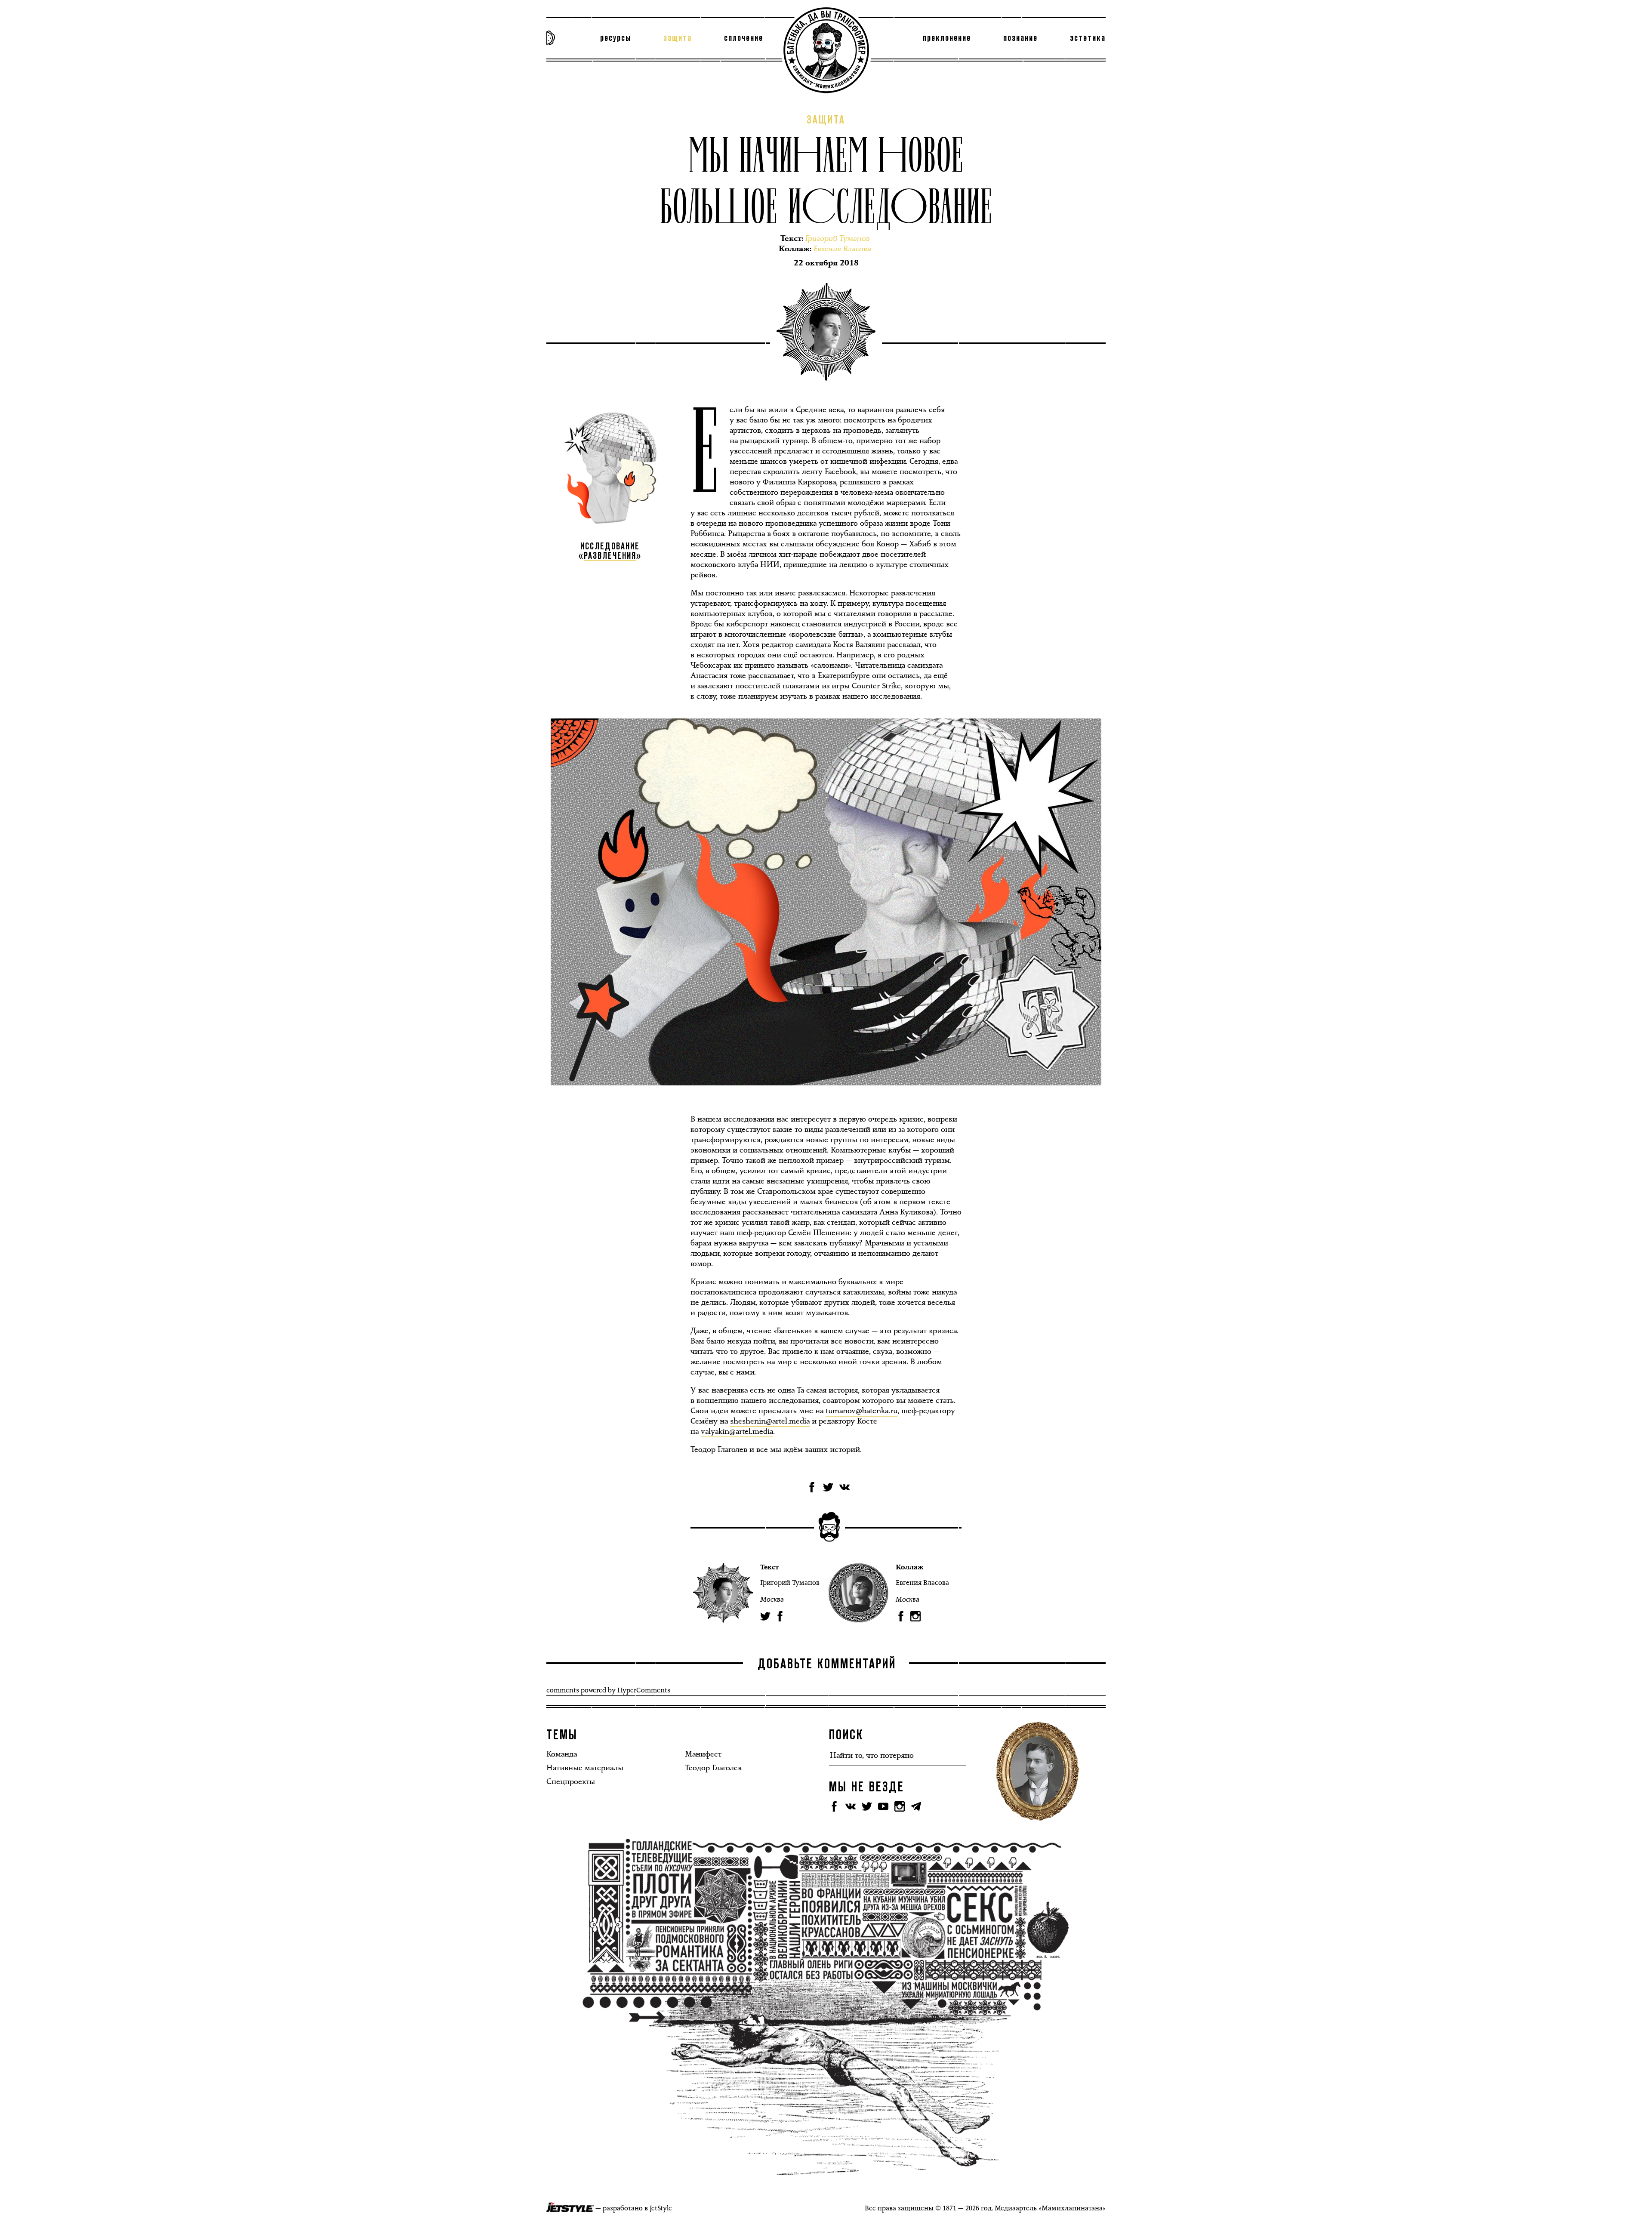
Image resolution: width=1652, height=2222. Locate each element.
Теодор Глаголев (713, 1768)
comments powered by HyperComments (608, 1690)
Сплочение (744, 38)
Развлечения (610, 556)
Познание (1020, 38)
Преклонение (947, 38)
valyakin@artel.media (737, 1431)
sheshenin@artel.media (770, 1421)
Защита (678, 38)
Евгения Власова (922, 1583)
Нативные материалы (585, 1768)
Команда (562, 1754)
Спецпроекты (571, 1781)
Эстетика (1088, 38)
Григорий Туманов (790, 1583)
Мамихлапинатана (1072, 2208)
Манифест (703, 1754)
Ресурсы (616, 38)
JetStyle (661, 2208)
